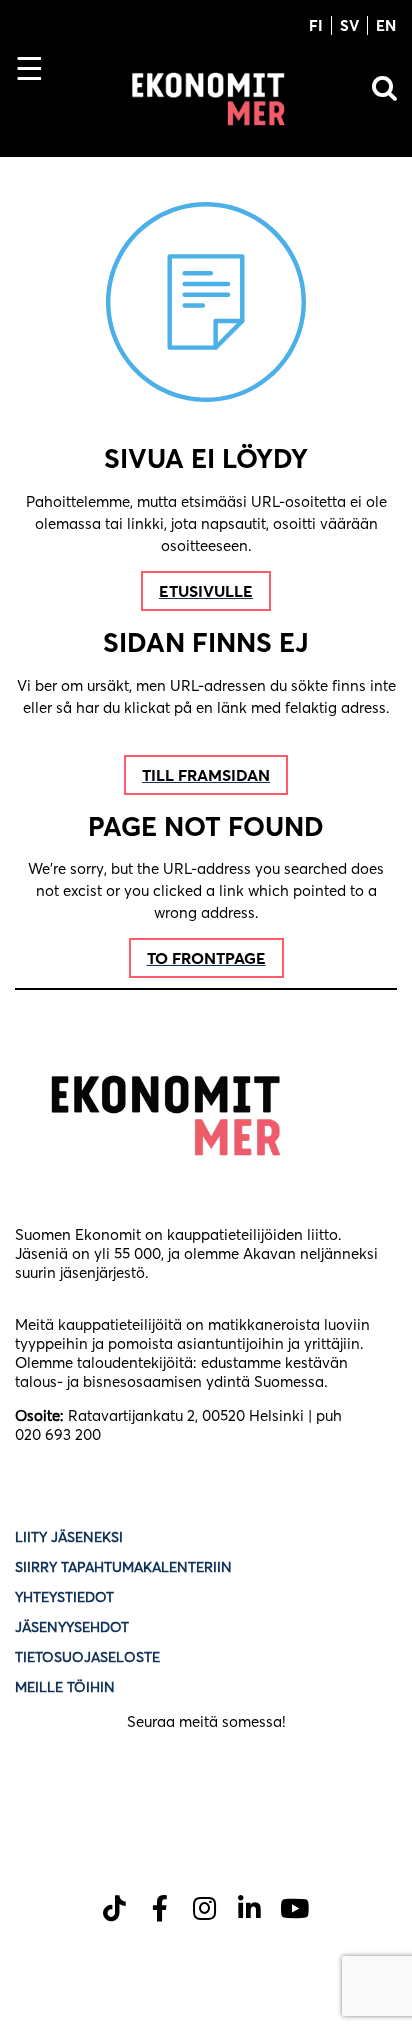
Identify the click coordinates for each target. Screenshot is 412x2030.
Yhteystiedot (64, 1597)
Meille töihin (65, 1687)
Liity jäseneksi (69, 1537)
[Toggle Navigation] (37, 103)
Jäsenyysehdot (72, 1627)
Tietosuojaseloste (89, 1657)
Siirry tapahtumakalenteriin (123, 1567)
